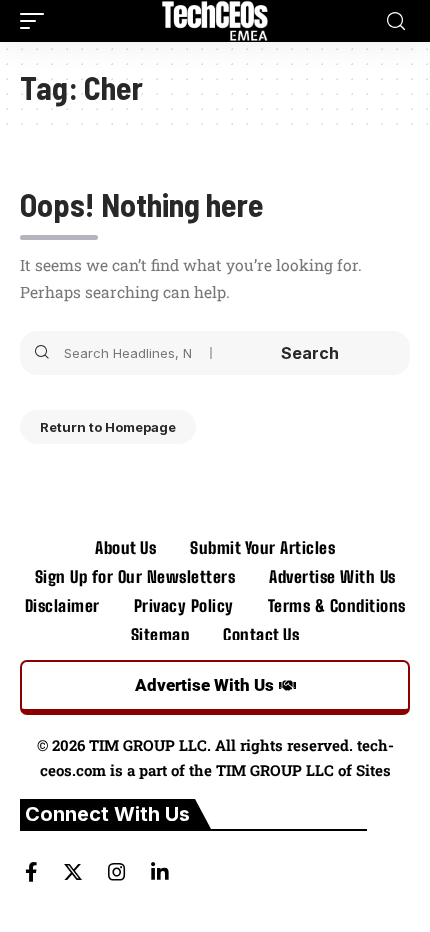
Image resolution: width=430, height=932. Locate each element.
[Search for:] (129, 353)
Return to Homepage (108, 427)
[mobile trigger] (37, 21)
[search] (396, 21)
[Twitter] (73, 872)
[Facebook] (31, 872)
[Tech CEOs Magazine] (215, 21)
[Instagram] (117, 872)
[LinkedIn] (160, 872)
